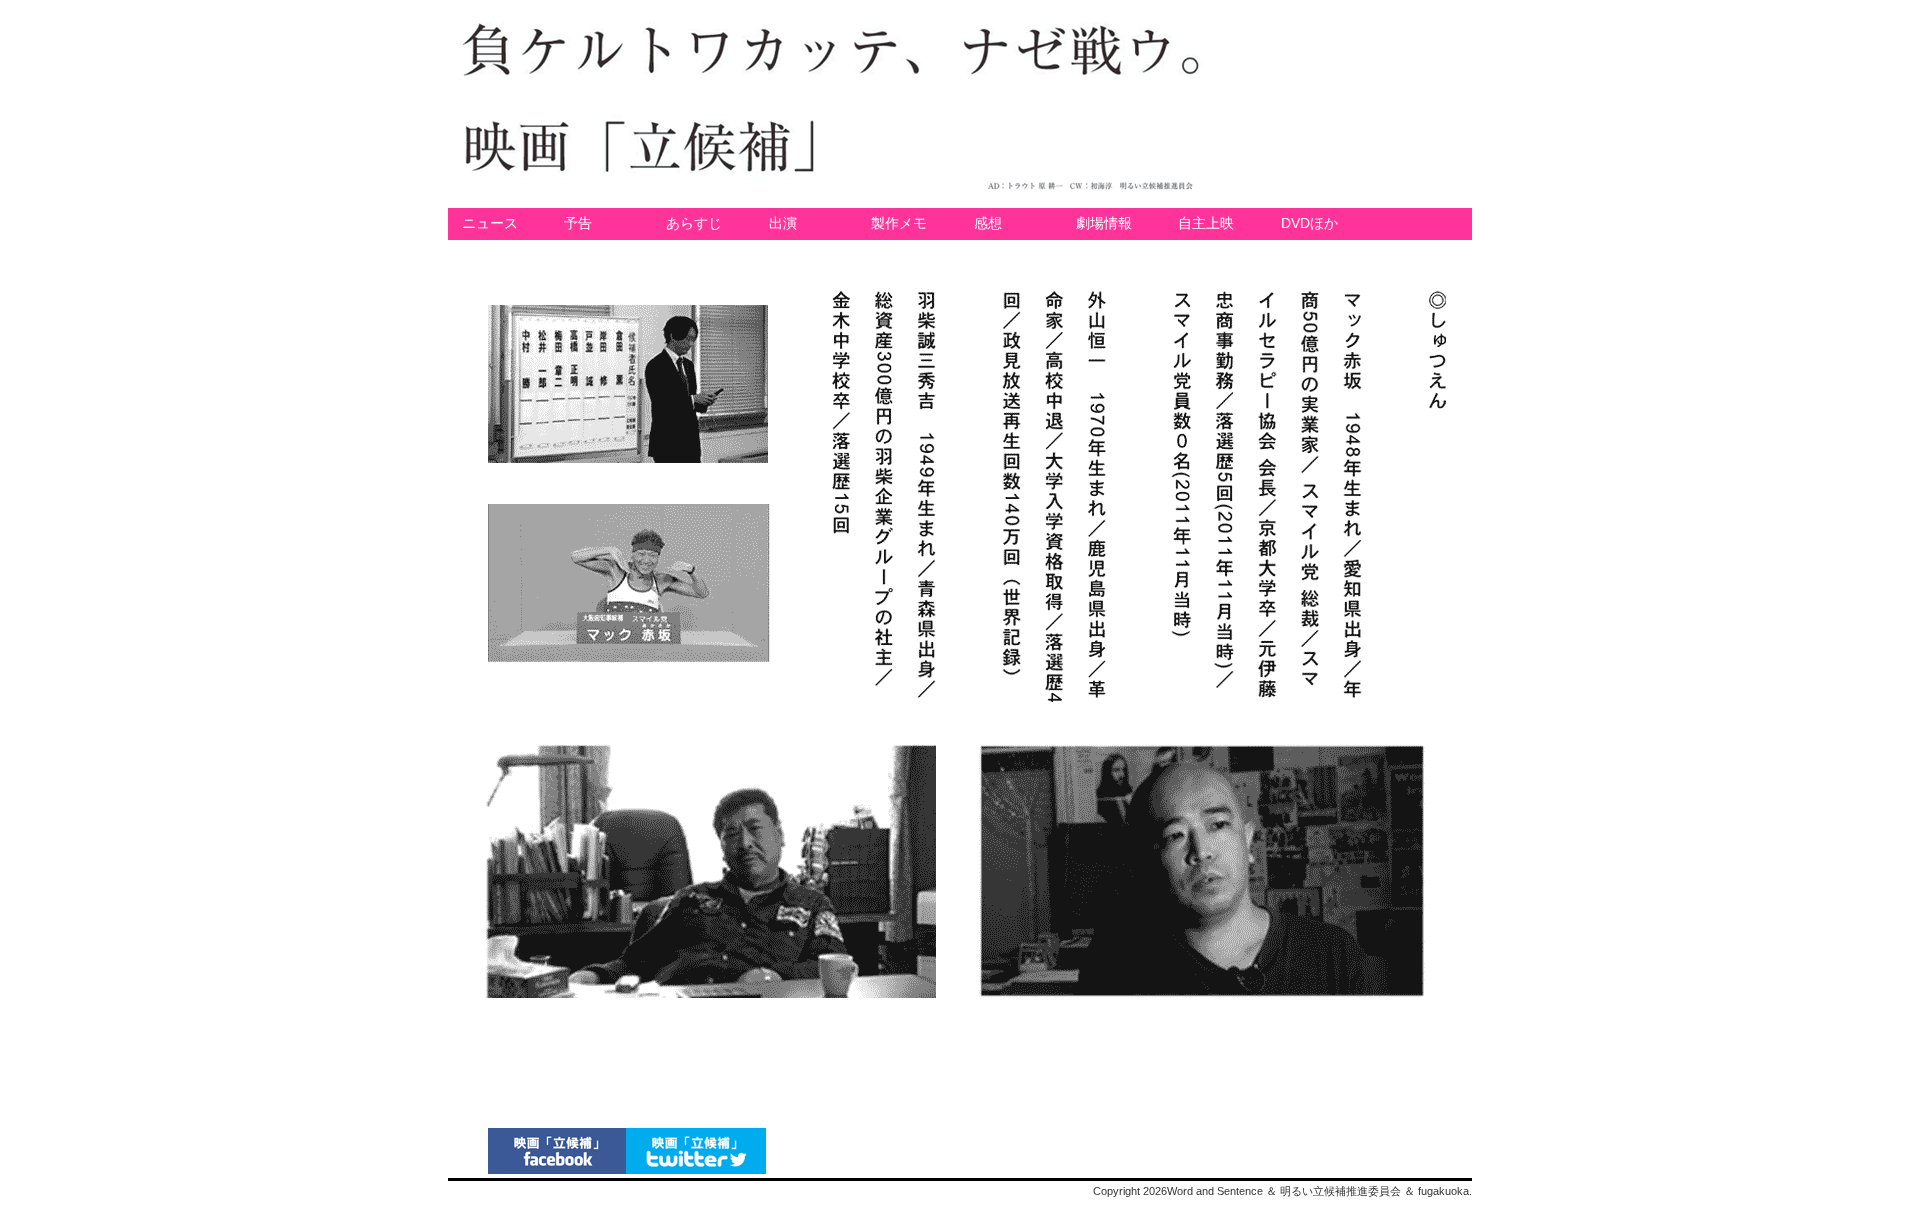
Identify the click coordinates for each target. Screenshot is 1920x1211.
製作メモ (899, 223)
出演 (783, 223)
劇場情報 (1104, 223)
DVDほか (1309, 223)
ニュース (490, 223)
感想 (988, 223)
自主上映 (1206, 223)
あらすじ (694, 223)
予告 (578, 223)
